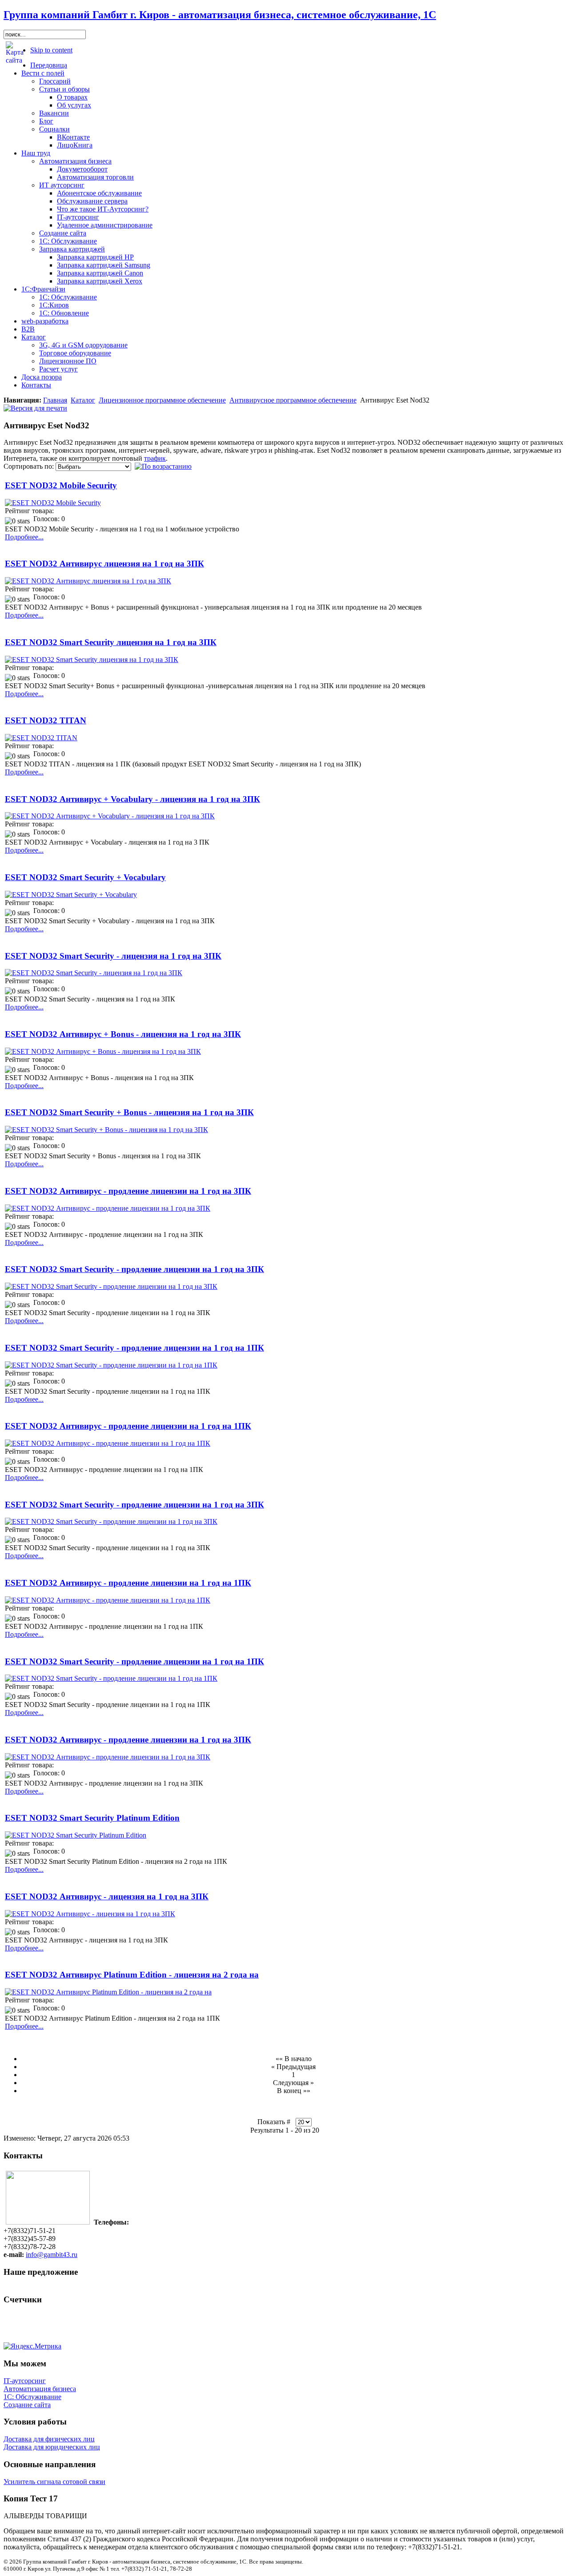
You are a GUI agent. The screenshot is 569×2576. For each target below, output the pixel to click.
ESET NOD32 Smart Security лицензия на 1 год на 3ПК (111, 642)
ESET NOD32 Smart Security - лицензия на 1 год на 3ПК (113, 956)
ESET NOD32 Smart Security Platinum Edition (92, 1818)
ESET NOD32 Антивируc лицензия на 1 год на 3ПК (104, 564)
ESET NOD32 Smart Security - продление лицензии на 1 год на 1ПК (134, 1348)
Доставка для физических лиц (49, 2439)
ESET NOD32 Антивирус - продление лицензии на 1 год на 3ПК (128, 1191)
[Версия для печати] (35, 406)
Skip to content (51, 50)
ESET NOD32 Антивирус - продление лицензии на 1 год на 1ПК (128, 1426)
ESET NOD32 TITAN (46, 720)
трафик (155, 458)
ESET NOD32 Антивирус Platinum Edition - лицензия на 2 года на (132, 1975)
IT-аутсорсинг (25, 2381)
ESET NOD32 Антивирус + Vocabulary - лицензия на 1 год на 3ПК (132, 799)
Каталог (83, 400)
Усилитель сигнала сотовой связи (54, 2482)
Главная (55, 400)
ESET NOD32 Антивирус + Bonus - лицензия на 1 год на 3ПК (123, 1034)
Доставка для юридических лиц (52, 2447)
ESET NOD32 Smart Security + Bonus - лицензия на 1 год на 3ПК (129, 1112)
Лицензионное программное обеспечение (162, 400)
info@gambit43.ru (52, 2255)
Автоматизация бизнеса (40, 2389)
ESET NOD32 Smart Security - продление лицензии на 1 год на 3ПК (134, 1269)
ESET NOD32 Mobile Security (61, 485)
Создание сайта (27, 2405)
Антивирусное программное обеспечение (293, 400)
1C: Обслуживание (32, 2397)
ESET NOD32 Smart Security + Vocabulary (85, 877)
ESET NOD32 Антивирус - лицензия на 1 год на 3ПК (107, 1896)
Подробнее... (24, 537)
